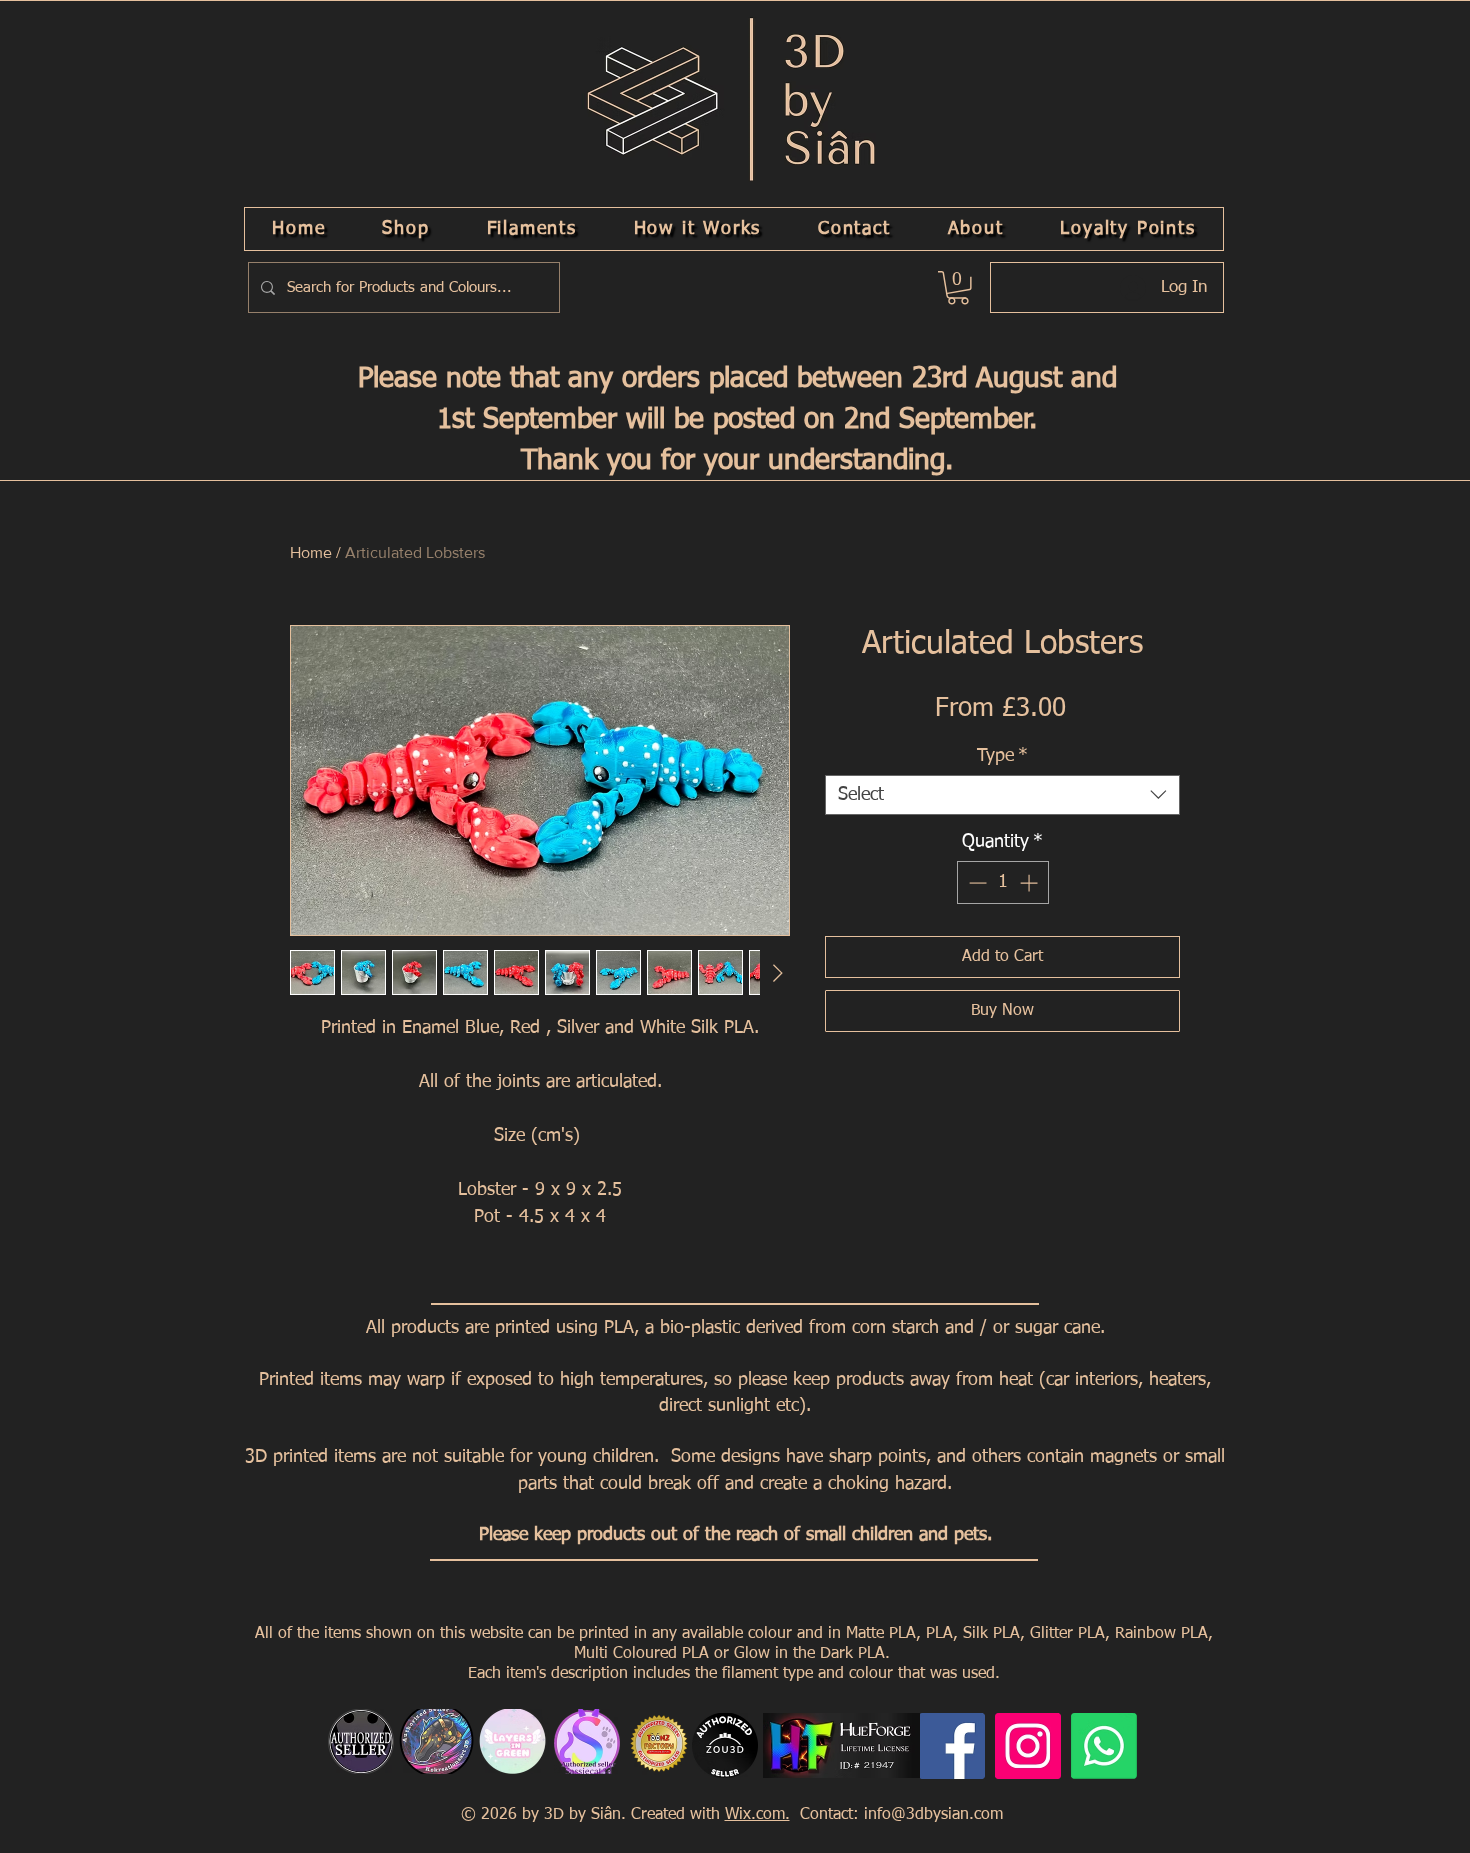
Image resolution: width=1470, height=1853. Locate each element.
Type (1002, 756)
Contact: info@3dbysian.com (899, 1815)
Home (311, 552)
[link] (958, 288)
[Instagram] (1028, 1746)
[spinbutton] (1003, 882)
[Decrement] (975, 882)
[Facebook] (952, 1746)
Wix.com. (757, 1815)
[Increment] (1030, 882)
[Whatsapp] (1104, 1746)
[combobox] (1002, 795)
